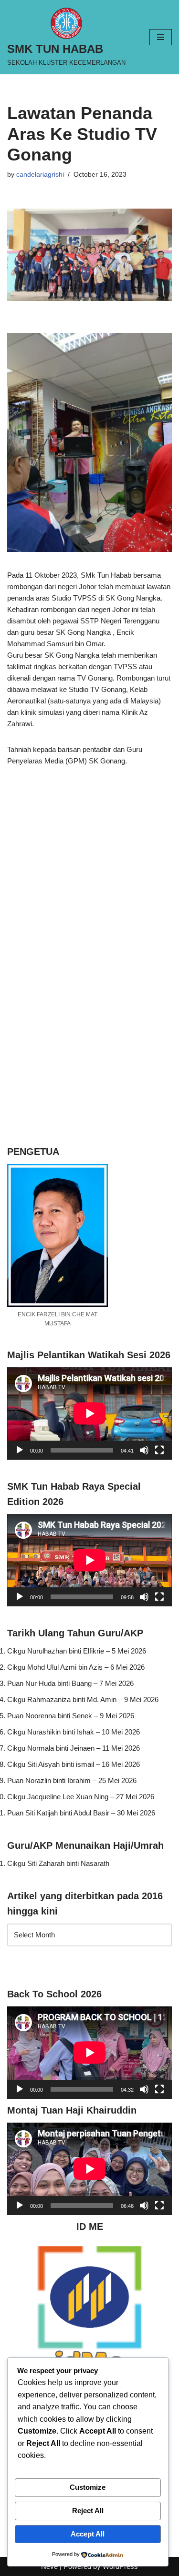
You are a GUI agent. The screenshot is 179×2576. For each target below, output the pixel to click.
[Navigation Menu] (161, 37)
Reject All (88, 2511)
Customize (88, 2487)
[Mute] (144, 1450)
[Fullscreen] (159, 1450)
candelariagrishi (40, 175)
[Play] (20, 1450)
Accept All (88, 2534)
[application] (89, 1413)
